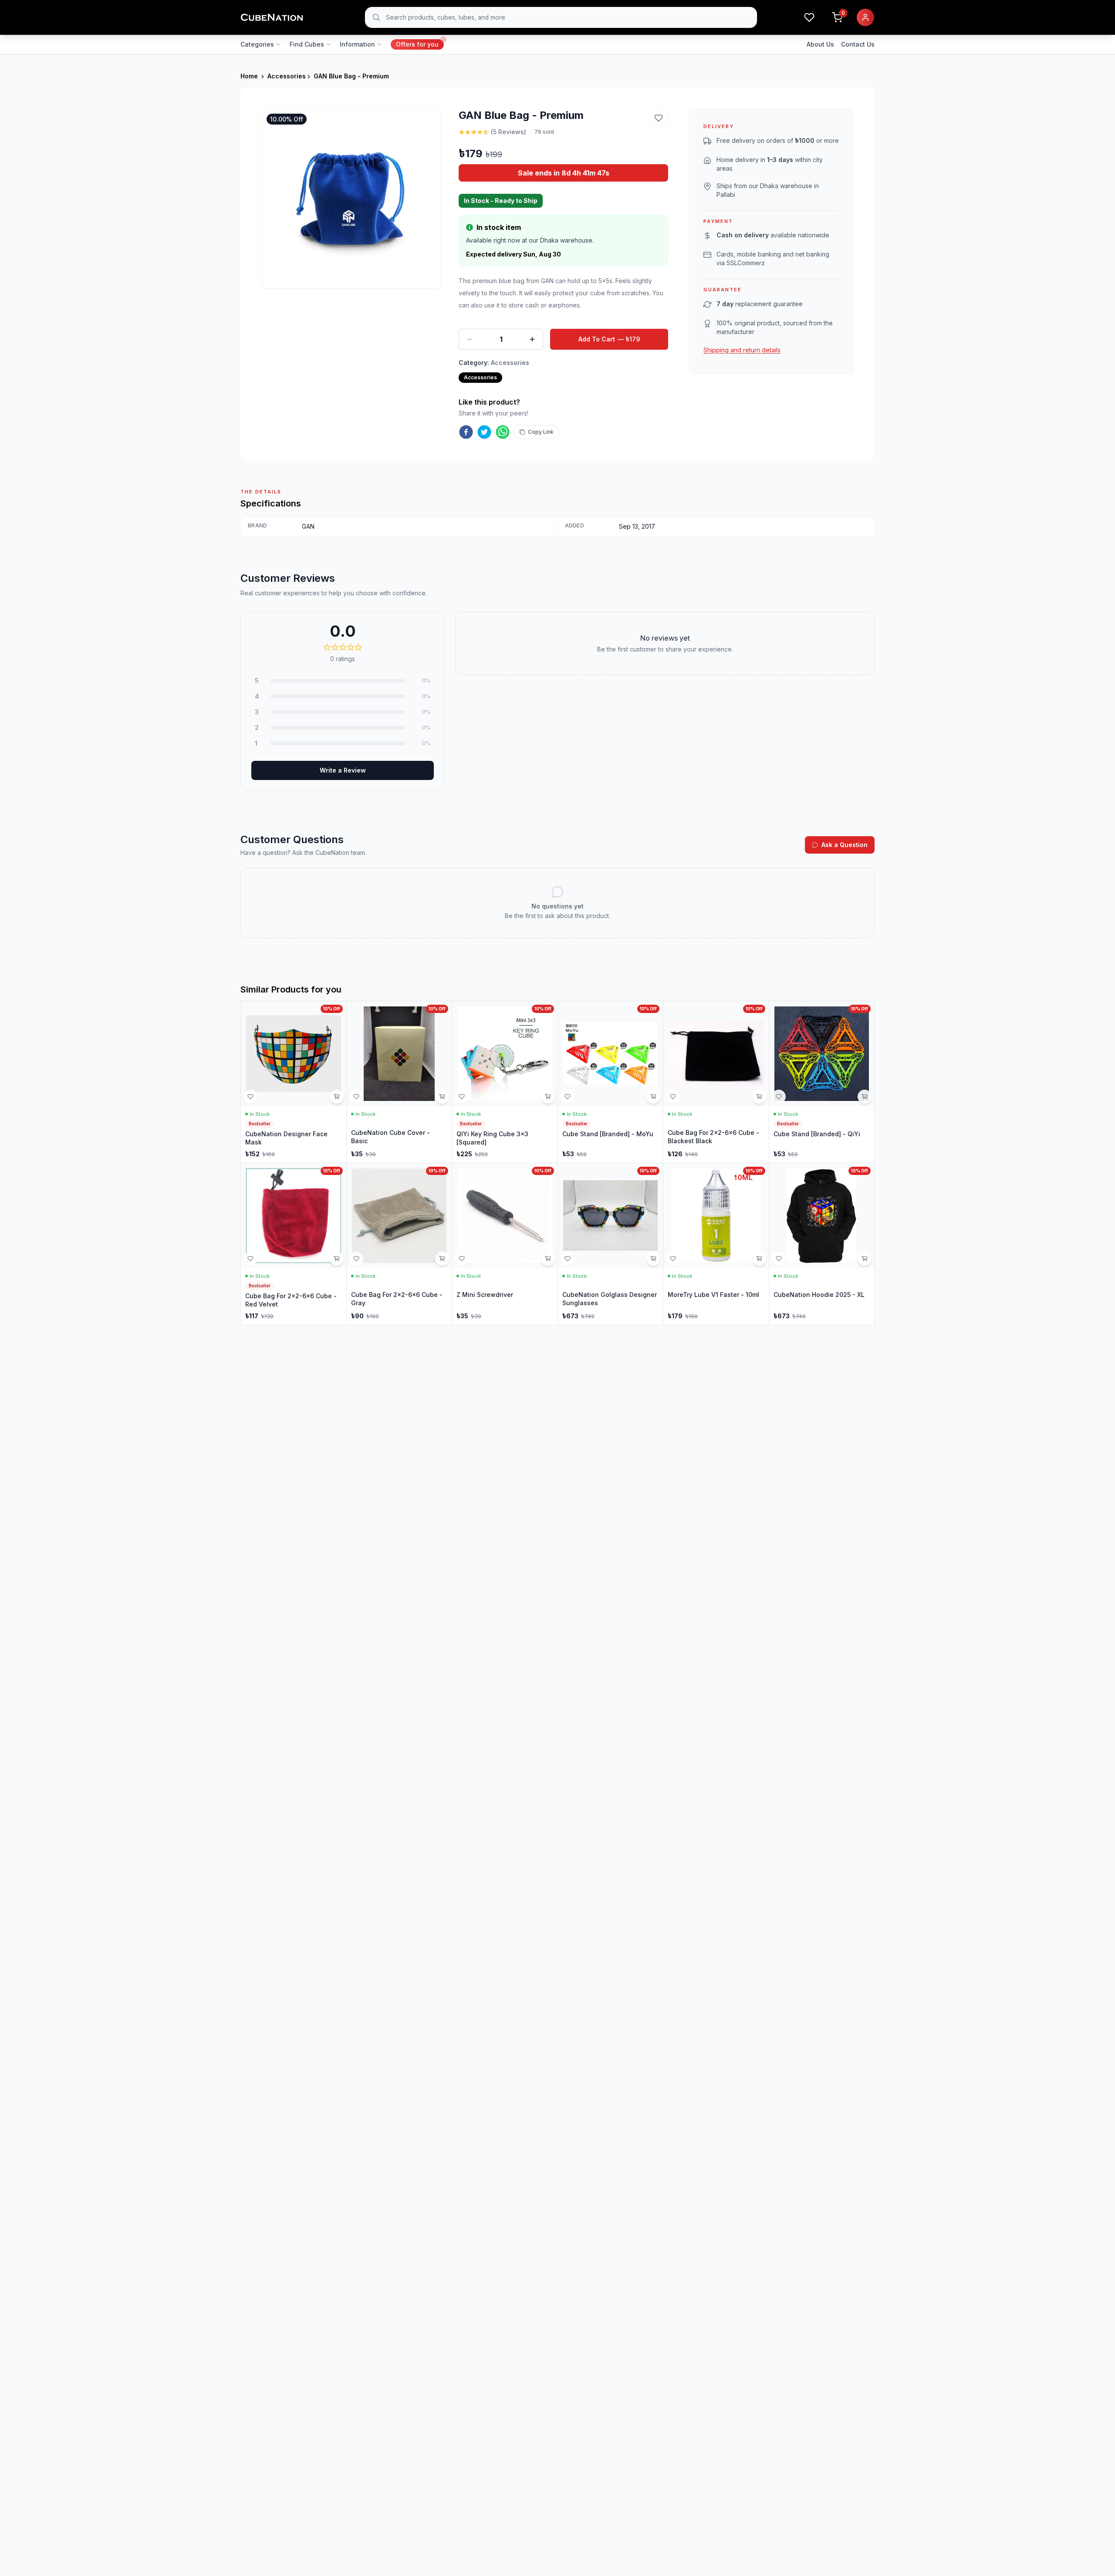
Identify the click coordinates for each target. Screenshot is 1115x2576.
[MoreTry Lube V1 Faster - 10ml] (716, 1244)
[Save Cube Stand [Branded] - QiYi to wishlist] (779, 1097)
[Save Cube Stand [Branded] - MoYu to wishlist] (568, 1097)
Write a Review (343, 770)
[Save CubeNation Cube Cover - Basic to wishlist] (356, 1097)
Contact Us (858, 44)
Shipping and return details (742, 350)
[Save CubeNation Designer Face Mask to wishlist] (250, 1097)
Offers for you (417, 44)
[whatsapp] (503, 432)
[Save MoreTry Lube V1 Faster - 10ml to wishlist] (673, 1259)
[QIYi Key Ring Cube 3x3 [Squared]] (505, 1082)
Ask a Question (845, 845)
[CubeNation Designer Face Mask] (294, 1082)
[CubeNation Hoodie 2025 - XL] (822, 1244)
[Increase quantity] (532, 339)
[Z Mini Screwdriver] (505, 1244)
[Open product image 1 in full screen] (351, 198)
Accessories (287, 76)
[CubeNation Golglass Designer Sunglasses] (611, 1244)
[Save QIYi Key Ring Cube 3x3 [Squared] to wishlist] (462, 1097)
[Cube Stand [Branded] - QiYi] (822, 1082)
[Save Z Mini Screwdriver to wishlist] (462, 1259)
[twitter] (484, 432)
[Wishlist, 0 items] (809, 17)
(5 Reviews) (509, 132)
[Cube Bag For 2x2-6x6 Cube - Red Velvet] (294, 1244)
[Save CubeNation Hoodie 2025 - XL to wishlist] (779, 1259)
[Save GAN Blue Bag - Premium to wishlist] (659, 118)
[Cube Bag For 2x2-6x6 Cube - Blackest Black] (716, 1082)
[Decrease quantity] (470, 339)
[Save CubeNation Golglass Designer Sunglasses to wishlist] (568, 1259)
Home (249, 76)
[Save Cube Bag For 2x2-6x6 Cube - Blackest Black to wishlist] (673, 1097)
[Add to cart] (337, 1097)
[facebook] (466, 432)
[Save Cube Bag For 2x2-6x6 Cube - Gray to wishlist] (356, 1259)
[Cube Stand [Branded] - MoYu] (611, 1082)
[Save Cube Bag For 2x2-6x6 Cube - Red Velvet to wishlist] (250, 1259)
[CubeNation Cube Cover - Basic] (399, 1082)
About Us (820, 44)
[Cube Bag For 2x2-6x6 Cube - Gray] (399, 1244)
